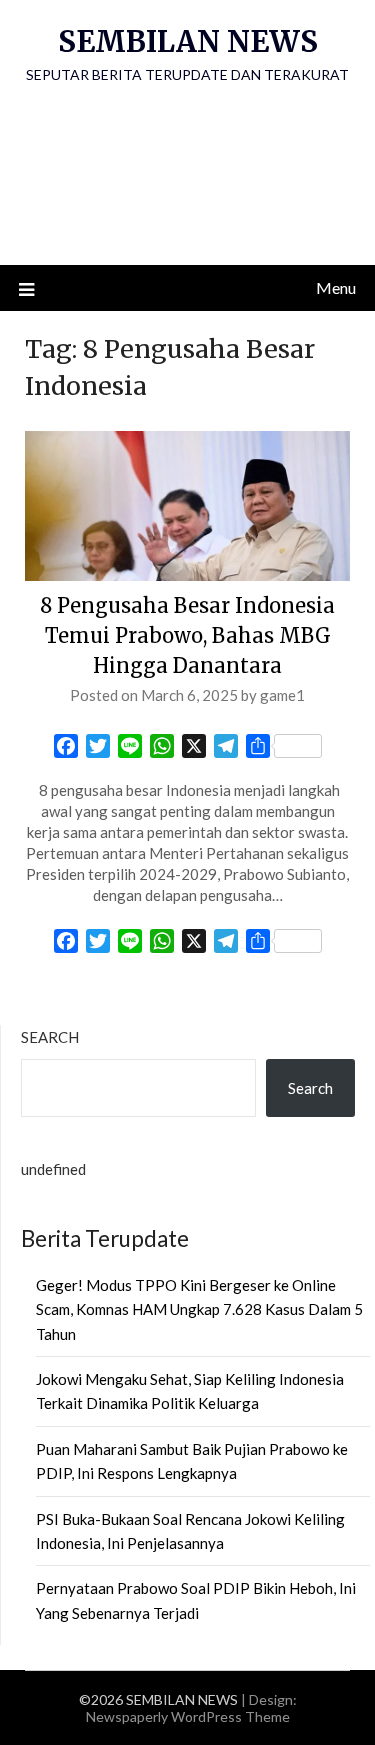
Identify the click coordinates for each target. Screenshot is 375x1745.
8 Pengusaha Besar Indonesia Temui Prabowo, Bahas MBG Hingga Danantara (187, 635)
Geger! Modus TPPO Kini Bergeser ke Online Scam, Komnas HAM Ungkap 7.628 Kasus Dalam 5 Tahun (199, 1309)
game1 (282, 695)
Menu (336, 287)
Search (50, 1037)
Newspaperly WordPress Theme (188, 1716)
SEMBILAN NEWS (188, 41)
